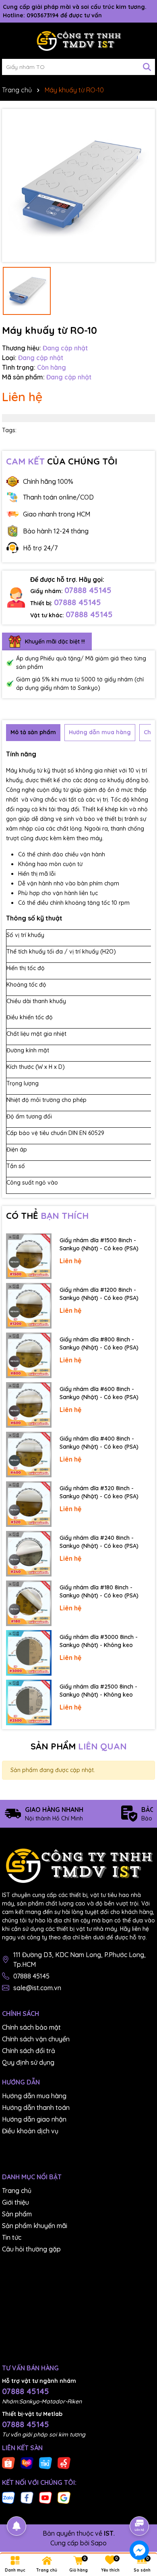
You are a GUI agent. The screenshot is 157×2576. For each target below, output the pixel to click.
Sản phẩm (17, 2214)
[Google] (64, 2497)
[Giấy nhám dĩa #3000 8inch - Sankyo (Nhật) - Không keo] (29, 1653)
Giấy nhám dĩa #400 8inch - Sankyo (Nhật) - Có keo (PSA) (99, 1443)
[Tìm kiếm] (147, 67)
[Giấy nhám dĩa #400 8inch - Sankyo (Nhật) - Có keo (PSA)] (29, 1455)
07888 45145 (88, 590)
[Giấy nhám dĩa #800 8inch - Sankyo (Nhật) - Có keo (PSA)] (29, 1355)
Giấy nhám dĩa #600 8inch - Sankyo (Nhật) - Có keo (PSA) (99, 1393)
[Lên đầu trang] (140, 2503)
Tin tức (12, 2237)
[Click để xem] (78, 185)
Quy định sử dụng (28, 2062)
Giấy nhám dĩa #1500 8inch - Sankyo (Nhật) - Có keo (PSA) (99, 1244)
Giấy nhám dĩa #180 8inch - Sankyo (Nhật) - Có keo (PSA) (99, 1591)
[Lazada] (27, 2463)
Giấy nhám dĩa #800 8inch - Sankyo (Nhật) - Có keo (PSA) (99, 1343)
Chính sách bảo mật (31, 2027)
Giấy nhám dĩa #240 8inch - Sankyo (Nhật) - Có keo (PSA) (99, 1542)
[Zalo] (8, 2497)
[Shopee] (8, 2463)
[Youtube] (45, 2497)
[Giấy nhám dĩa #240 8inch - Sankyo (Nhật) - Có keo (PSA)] (29, 1554)
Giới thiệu (15, 2202)
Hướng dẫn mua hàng (34, 2096)
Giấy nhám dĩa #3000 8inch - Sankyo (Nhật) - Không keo (99, 1641)
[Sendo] (64, 2463)
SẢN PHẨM (79, 1746)
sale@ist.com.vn (37, 1988)
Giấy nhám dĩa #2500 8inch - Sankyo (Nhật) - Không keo (98, 1691)
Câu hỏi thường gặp (31, 2249)
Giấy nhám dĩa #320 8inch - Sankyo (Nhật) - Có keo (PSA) (99, 1492)
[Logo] (78, 41)
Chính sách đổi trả (29, 2051)
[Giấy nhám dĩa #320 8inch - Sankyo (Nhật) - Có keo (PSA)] (29, 1504)
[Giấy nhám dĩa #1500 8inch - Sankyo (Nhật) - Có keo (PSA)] (29, 1256)
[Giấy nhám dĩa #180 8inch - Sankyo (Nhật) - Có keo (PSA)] (29, 1603)
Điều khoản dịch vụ (30, 2131)
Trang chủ (17, 2191)
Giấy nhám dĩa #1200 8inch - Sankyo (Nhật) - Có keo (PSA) (99, 1294)
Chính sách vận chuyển (36, 2039)
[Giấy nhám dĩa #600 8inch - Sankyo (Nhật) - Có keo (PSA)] (29, 1405)
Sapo (99, 2543)
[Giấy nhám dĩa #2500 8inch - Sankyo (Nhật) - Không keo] (29, 1702)
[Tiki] (45, 2463)
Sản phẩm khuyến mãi (35, 2226)
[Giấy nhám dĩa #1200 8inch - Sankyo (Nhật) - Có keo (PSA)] (29, 1306)
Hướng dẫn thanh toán (36, 2107)
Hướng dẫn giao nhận (34, 2119)
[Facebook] (27, 2497)
